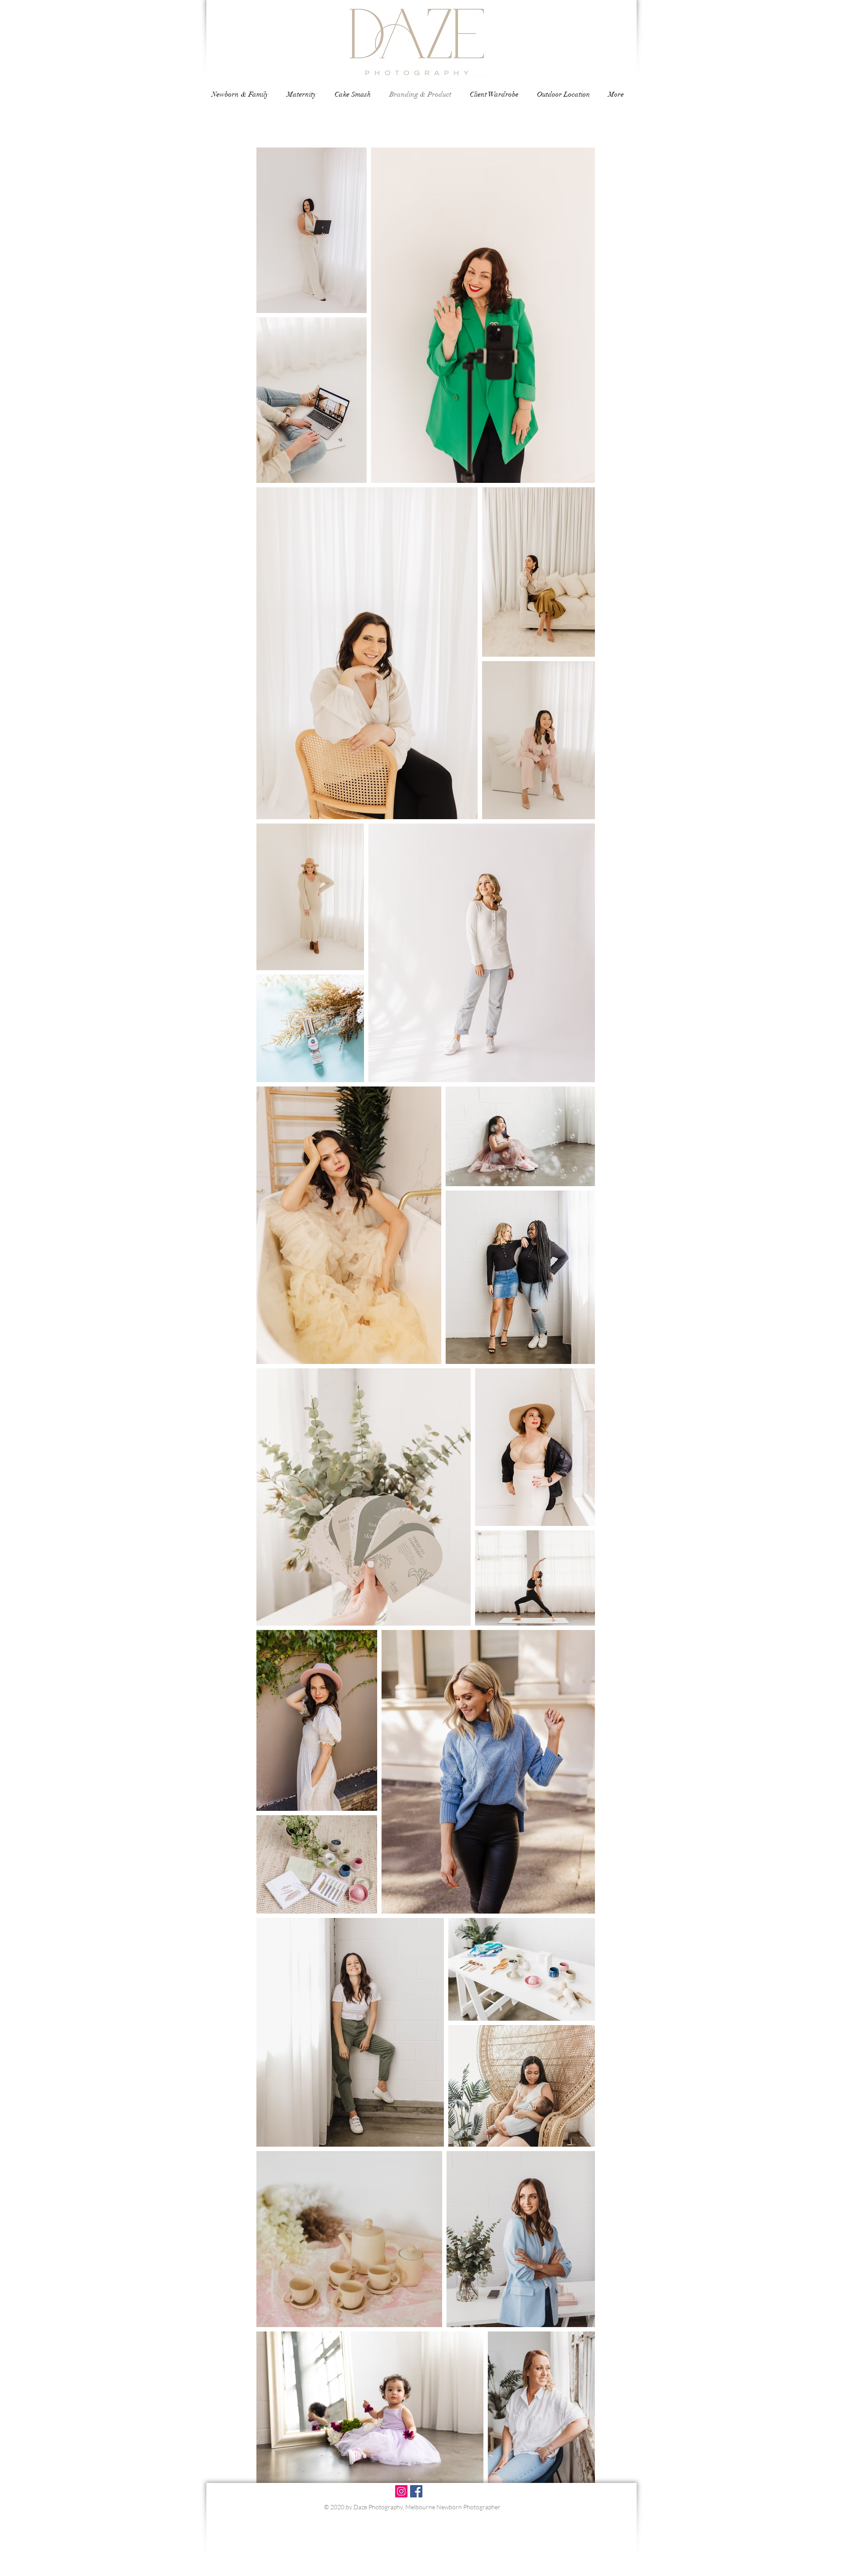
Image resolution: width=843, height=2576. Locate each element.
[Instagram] (401, 2491)
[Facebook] (416, 2491)
